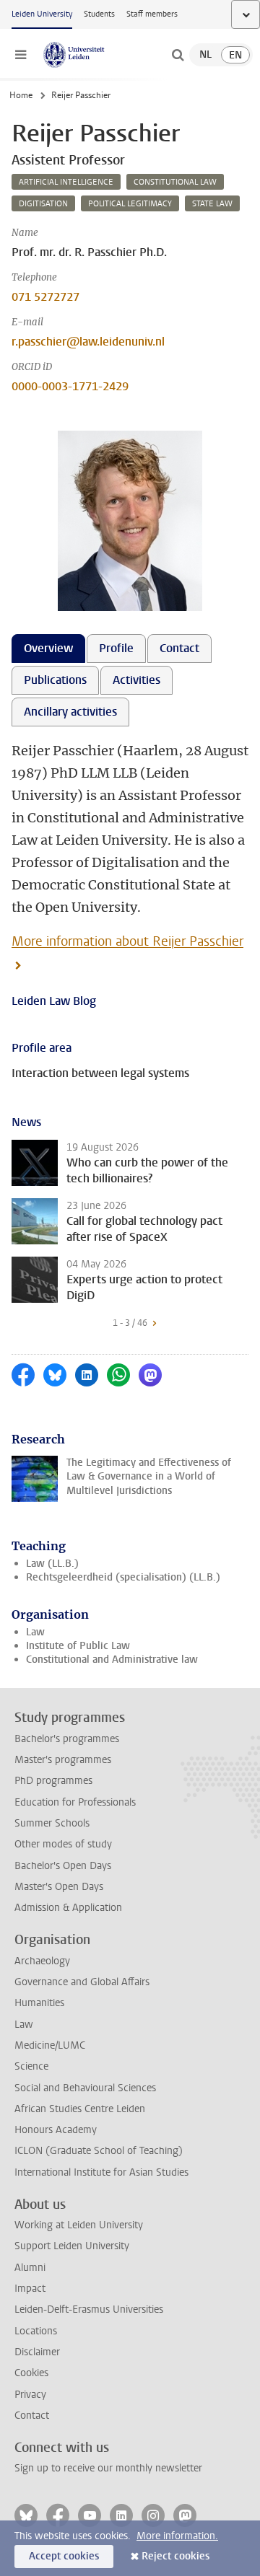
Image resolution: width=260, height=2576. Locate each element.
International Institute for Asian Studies (101, 2172)
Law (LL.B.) (52, 1564)
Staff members (152, 14)
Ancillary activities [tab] (70, 712)
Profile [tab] (116, 648)
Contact (32, 2415)
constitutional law (175, 182)
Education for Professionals (75, 1802)
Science (31, 2066)
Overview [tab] (48, 648)
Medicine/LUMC (50, 2045)
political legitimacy (130, 204)
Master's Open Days (59, 1887)
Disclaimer (37, 2352)
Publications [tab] (55, 680)
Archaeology (42, 1961)
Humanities (39, 2003)
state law (212, 204)
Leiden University (42, 14)
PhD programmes (53, 1781)
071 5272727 (45, 297)
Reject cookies (175, 2556)
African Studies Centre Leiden (80, 2109)
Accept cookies (64, 2556)
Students (99, 14)
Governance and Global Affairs (82, 1982)
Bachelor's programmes (67, 1739)
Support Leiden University (72, 2246)
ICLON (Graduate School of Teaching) (99, 2151)
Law (35, 1632)
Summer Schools (52, 1823)
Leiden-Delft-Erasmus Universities (89, 2309)
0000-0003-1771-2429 (70, 386)
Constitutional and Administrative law (112, 1660)
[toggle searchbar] (178, 55)
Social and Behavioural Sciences (85, 2088)
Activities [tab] (136, 680)
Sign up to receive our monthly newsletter (108, 2468)
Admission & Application (68, 1908)
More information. (177, 2536)
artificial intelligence (66, 182)
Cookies (31, 2373)
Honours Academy (56, 2130)
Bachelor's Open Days (63, 1866)
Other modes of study (63, 1844)
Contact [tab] (179, 648)
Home (21, 95)
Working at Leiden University (79, 2225)
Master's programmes (63, 1760)
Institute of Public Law (78, 1646)
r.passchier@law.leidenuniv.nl (88, 342)
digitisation (43, 204)
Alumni (30, 2268)
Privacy (30, 2395)
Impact (30, 2289)
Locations (36, 2331)
